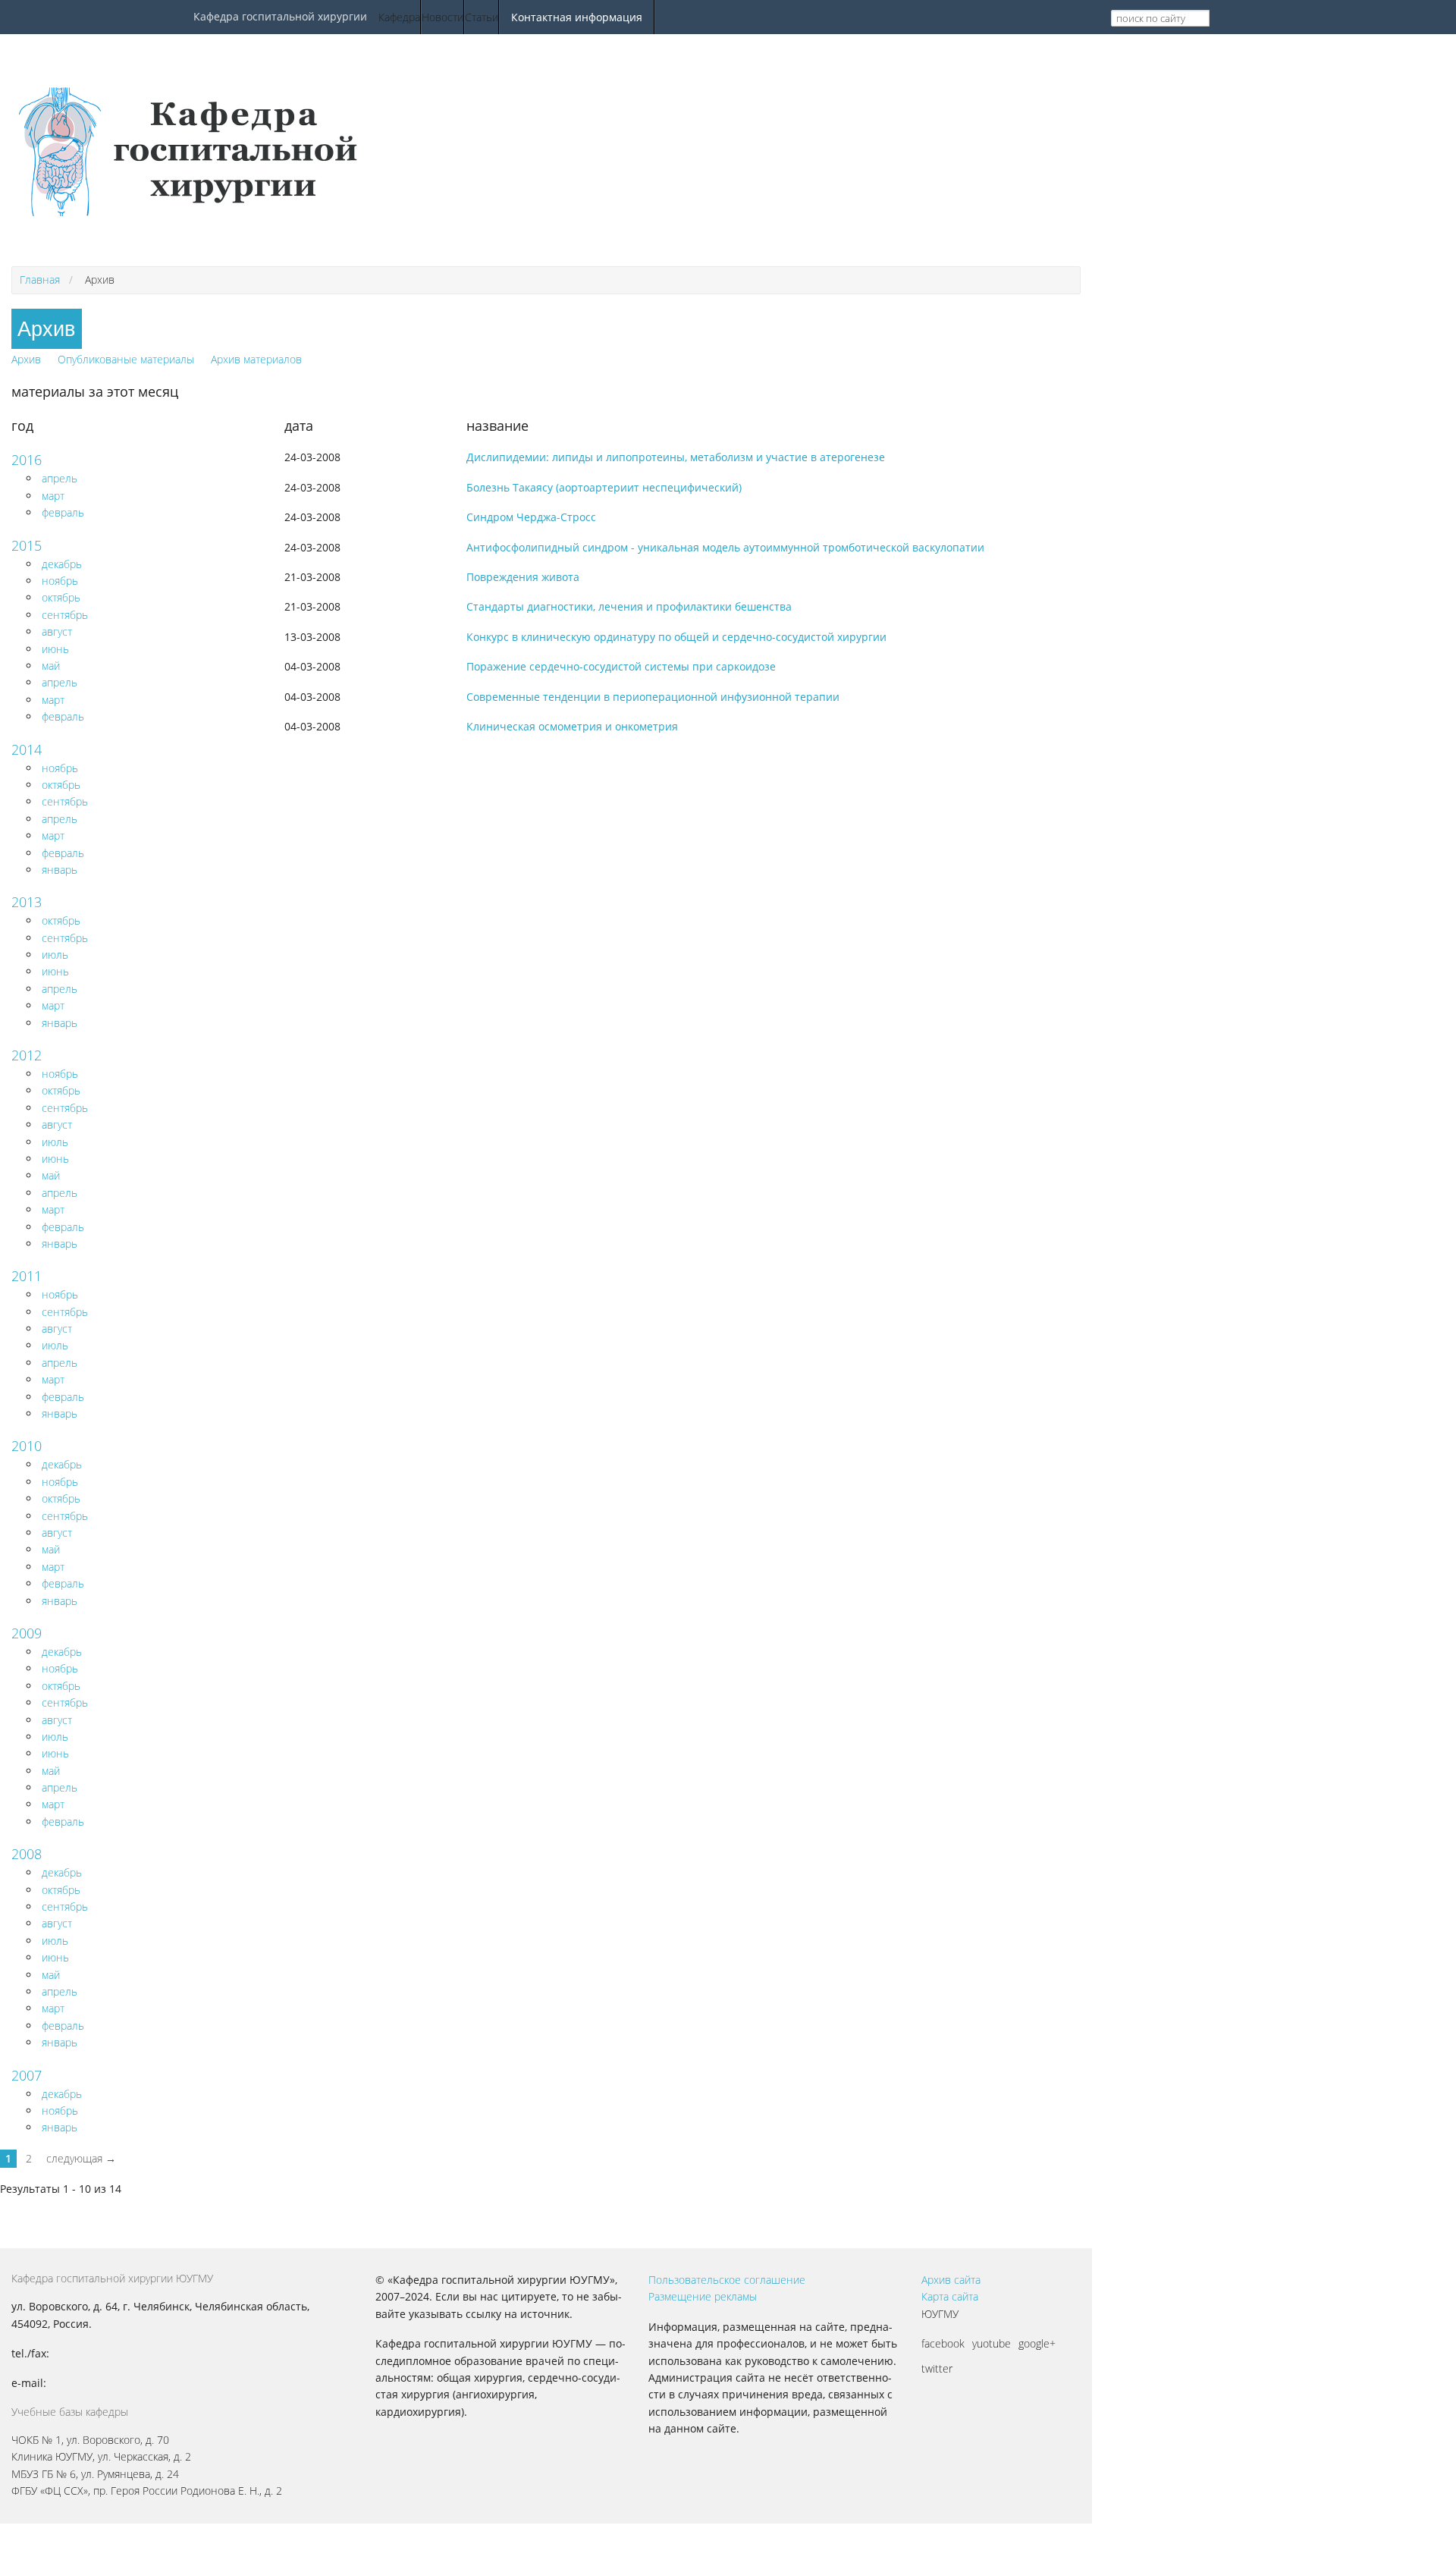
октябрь (61, 597)
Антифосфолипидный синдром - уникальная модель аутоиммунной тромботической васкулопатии (725, 547)
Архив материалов (256, 359)
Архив (26, 359)
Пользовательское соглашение (727, 2280)
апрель (60, 478)
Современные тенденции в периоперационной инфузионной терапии (653, 697)
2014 (27, 749)
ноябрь (60, 581)
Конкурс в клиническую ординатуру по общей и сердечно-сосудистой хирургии (676, 637)
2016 (27, 460)
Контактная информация (577, 17)
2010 (27, 1446)
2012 (27, 1055)
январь (60, 870)
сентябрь (65, 615)
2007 (27, 2075)
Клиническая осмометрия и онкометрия (572, 726)
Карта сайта (950, 2296)
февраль (63, 512)
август (57, 631)
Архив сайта (951, 2280)
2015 (27, 545)
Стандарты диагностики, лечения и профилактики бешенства (629, 606)
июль (55, 955)
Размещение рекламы (703, 2296)
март (53, 496)
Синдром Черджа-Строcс (531, 517)
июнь (55, 649)
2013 (27, 902)
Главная (40, 280)
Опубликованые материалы (126, 359)
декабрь (62, 564)
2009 (27, 1633)
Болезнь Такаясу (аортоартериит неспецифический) (604, 487)
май (51, 666)
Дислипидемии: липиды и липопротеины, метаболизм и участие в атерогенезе (676, 457)
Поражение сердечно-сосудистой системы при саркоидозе (621, 666)
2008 (27, 1854)
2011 (27, 1276)
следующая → (81, 2158)
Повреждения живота (523, 577)
